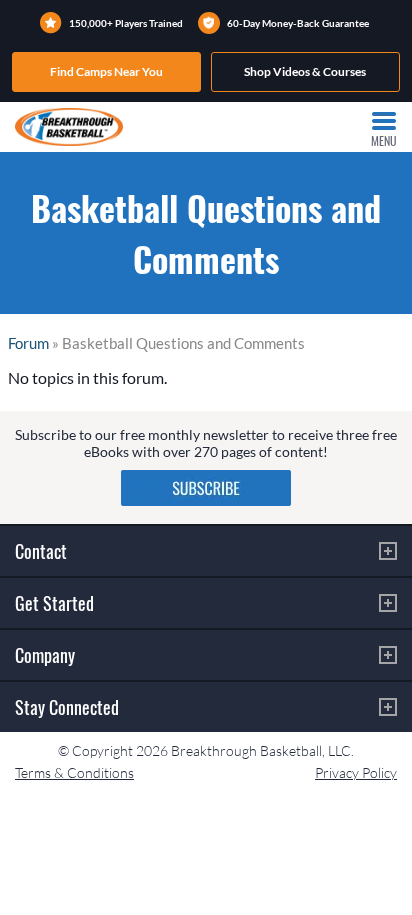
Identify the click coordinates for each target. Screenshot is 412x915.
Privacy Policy (356, 772)
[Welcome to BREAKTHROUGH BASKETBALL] (69, 127)
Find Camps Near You (106, 71)
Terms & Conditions (74, 772)
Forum (28, 343)
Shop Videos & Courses (305, 71)
